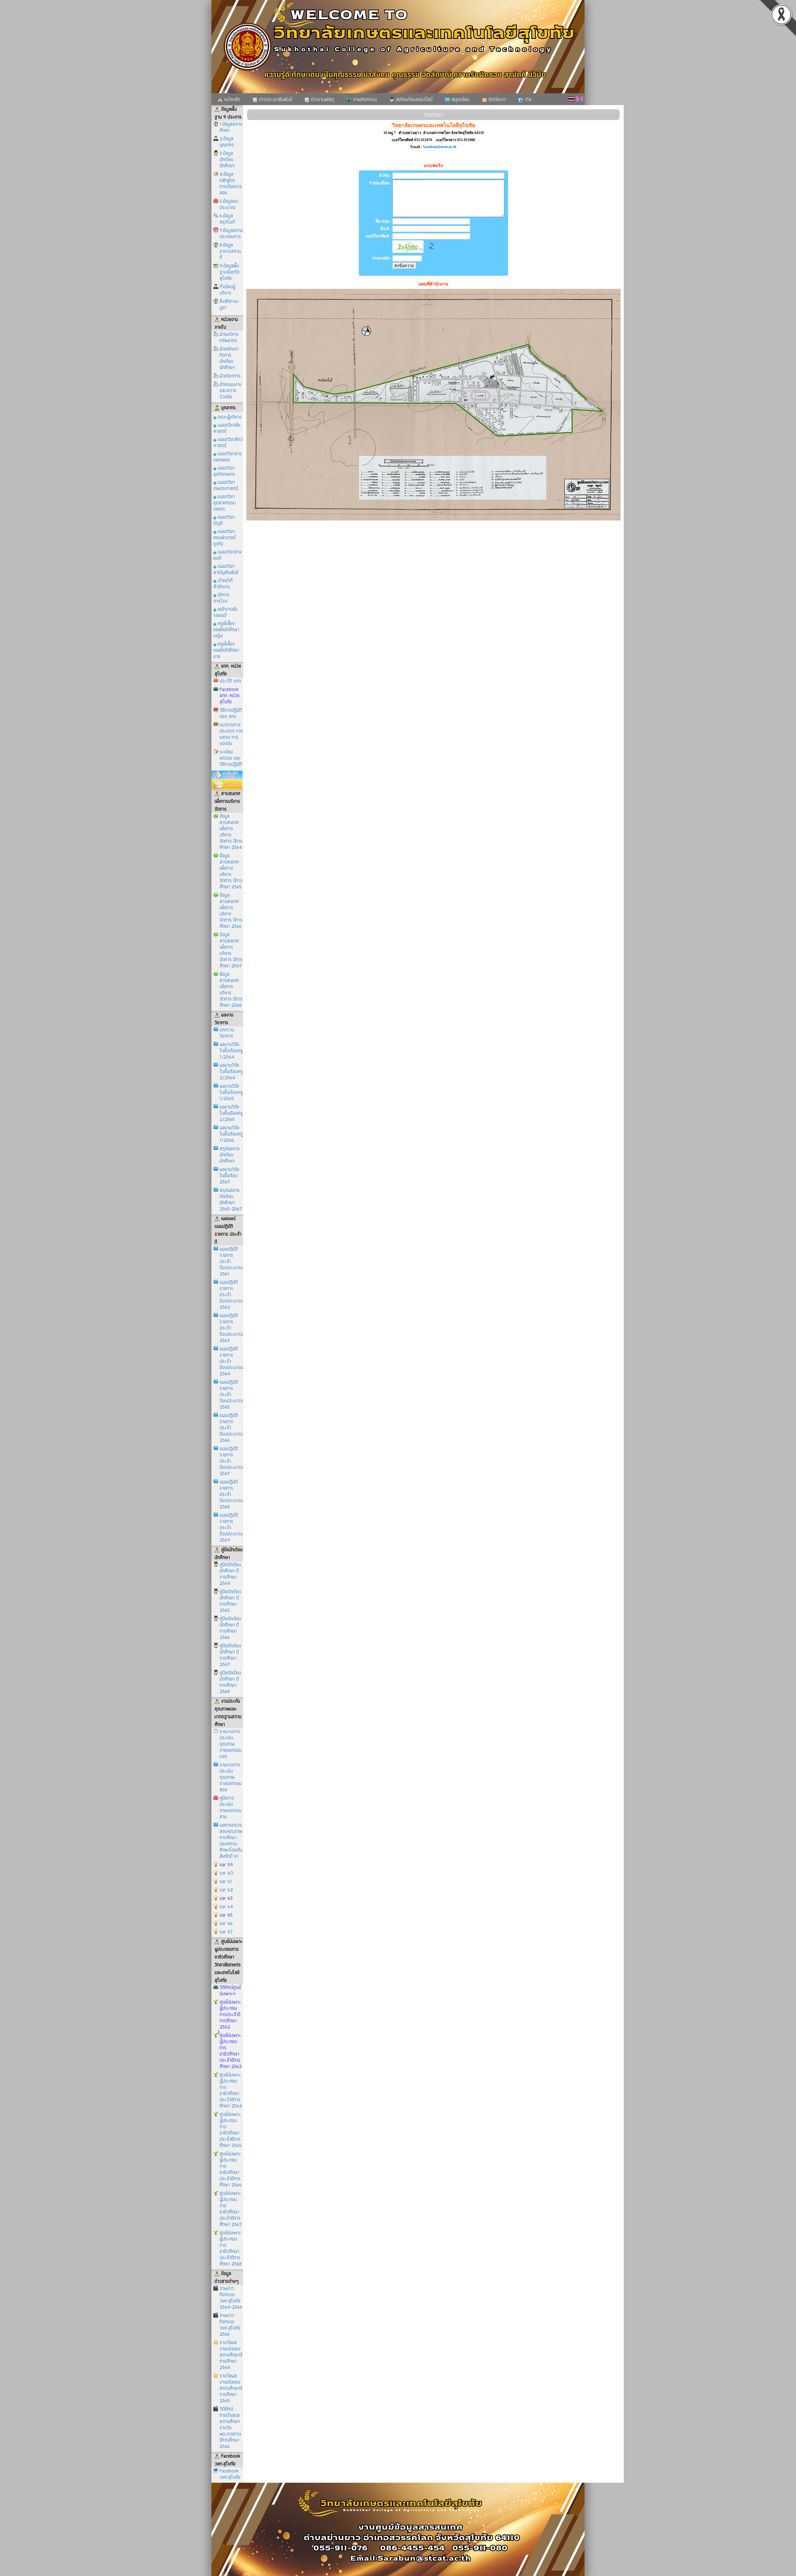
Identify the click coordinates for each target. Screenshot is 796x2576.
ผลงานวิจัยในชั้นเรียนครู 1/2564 (231, 1050)
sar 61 (226, 1881)
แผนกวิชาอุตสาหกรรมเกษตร (224, 502)
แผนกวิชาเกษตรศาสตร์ (226, 485)
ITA (527, 99)
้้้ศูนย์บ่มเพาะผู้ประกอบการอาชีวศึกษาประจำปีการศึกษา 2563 (231, 2051)
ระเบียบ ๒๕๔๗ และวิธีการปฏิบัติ (231, 758)
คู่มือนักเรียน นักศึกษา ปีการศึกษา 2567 (230, 1655)
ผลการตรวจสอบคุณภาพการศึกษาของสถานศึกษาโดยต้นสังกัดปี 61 (231, 1841)
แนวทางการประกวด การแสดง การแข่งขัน (231, 734)
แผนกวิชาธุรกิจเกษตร (224, 471)
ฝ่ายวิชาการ (230, 376)
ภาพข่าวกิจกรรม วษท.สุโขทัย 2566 (230, 2325)
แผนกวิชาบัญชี (224, 520)
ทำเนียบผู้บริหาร (227, 290)
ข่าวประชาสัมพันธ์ (275, 99)
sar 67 (226, 1932)
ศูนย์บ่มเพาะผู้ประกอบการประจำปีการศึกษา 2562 (230, 2014)
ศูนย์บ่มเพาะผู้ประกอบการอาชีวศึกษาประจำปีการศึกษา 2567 (231, 2209)
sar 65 (226, 1915)
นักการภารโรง (221, 597)
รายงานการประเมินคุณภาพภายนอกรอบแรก (231, 1744)
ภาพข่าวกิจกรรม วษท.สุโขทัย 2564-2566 (231, 2298)
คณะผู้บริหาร (229, 416)
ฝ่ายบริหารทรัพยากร (229, 337)
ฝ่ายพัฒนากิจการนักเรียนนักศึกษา (229, 358)
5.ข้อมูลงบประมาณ (229, 204)
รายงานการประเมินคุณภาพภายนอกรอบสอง (231, 1777)
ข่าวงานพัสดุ (322, 99)
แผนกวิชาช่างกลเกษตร (227, 456)
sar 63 (226, 1898)
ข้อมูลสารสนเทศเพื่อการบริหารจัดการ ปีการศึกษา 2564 (231, 832)
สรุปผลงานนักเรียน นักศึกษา (229, 1155)
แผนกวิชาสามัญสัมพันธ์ (226, 569)
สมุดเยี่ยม (460, 99)
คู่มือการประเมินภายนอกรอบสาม (231, 1807)
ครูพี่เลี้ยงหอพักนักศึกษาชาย (226, 650)
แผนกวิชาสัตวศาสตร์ (228, 442)
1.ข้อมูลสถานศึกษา (231, 127)
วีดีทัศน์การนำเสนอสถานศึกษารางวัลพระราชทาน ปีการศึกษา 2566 (230, 2428)
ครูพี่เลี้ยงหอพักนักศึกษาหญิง (226, 629)
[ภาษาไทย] (571, 99)
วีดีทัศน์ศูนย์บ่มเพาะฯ (230, 1990)
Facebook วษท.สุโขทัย (230, 2474)
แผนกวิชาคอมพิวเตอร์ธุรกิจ (224, 537)
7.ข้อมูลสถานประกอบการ (231, 233)
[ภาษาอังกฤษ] (580, 99)
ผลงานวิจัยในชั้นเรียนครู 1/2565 (231, 1092)
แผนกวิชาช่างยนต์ (227, 555)
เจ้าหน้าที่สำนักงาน (223, 583)
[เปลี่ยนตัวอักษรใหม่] (432, 251)
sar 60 (226, 1873)
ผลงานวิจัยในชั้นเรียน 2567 (229, 1175)
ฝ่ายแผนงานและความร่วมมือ (230, 390)
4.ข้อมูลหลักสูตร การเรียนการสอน (231, 183)
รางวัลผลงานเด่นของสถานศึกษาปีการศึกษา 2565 (231, 2388)
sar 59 (226, 1864)
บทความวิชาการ (227, 1033)
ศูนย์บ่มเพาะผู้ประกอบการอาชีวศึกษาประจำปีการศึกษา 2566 (231, 2169)
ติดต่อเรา (496, 99)
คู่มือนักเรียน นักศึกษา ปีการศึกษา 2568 (230, 1682)
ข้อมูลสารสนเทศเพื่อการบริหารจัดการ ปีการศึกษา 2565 (231, 871)
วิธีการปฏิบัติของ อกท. (231, 713)
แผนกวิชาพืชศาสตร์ (227, 428)
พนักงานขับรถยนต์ (225, 612)
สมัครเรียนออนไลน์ (413, 99)
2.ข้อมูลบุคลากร (227, 142)
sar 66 (226, 1923)
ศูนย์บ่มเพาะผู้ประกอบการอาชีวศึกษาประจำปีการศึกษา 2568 (231, 2248)
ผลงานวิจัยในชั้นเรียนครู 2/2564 (231, 1071)
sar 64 (226, 1906)
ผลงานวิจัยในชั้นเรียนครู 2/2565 (231, 1113)
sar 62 (226, 1890)
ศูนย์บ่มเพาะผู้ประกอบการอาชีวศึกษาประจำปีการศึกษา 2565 (231, 2130)
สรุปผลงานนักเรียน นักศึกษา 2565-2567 (231, 1199)
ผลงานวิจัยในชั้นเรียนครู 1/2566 (231, 1134)
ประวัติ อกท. (231, 681)
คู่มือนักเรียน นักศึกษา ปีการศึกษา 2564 (230, 1574)
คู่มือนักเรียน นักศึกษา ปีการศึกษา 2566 (230, 1628)
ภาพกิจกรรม (364, 99)
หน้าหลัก (231, 99)
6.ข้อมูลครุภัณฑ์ (227, 219)
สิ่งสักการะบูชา (229, 304)
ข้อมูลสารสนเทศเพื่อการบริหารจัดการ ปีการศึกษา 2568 (231, 990)
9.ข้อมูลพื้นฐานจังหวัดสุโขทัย (229, 272)
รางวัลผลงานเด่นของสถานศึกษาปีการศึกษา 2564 (231, 2355)
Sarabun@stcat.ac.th (440, 147)
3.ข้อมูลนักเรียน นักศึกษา (227, 159)
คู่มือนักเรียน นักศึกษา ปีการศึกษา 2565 (230, 1601)
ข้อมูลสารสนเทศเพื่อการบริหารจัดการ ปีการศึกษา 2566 (231, 911)
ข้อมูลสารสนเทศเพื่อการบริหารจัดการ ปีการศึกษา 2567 (231, 950)
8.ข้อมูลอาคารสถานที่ (230, 251)
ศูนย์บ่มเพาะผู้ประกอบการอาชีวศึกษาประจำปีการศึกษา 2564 (231, 2090)
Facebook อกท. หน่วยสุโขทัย (229, 695)
